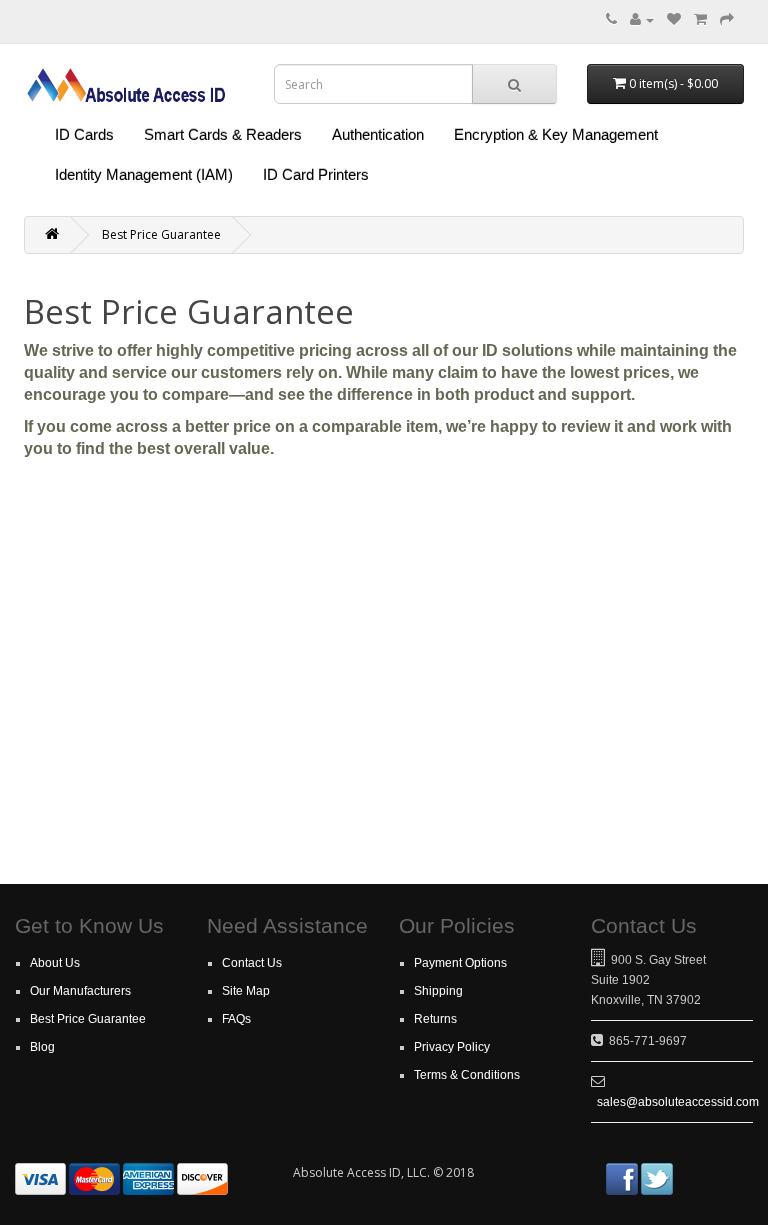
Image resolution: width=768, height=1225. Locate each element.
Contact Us (252, 963)
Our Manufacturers (80, 991)
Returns (435, 1019)
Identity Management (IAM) (144, 174)
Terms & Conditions (467, 1075)
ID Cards (84, 134)
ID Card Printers (316, 174)
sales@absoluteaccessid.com (678, 1102)
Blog (42, 1047)
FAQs (236, 1019)
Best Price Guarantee (161, 234)
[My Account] (642, 19)
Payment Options (460, 963)
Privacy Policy (452, 1047)
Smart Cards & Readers (223, 134)
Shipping (438, 991)
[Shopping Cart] (700, 19)
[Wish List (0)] (674, 19)
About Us (55, 963)
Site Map (246, 991)
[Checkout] (727, 19)
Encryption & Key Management (556, 134)
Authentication (378, 134)
